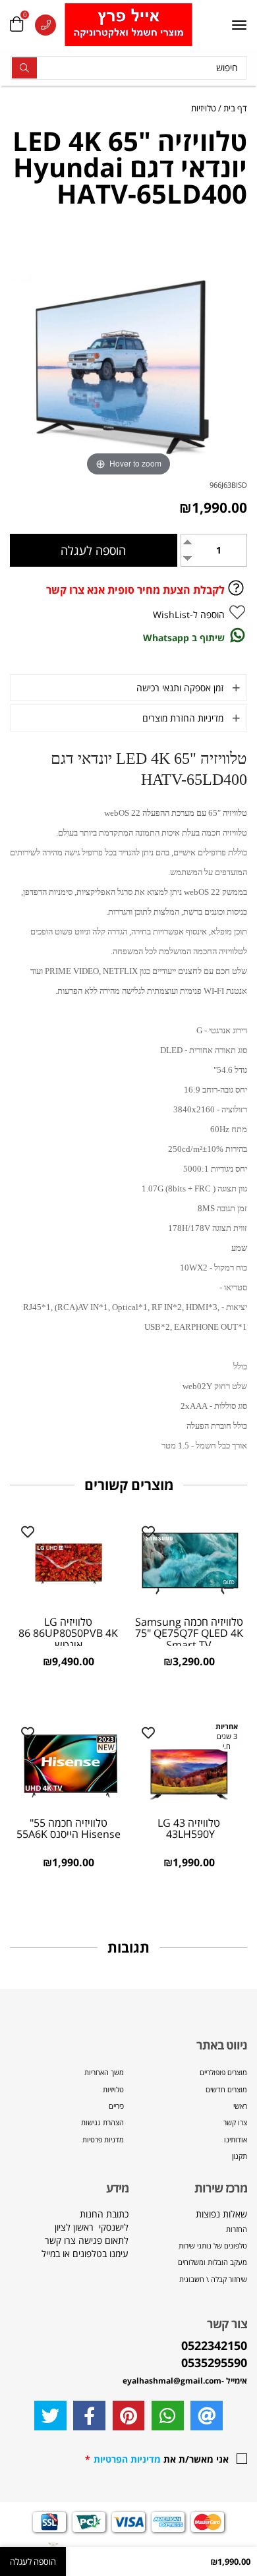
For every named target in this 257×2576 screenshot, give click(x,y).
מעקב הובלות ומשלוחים (213, 2262)
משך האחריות (104, 2072)
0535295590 (214, 2362)
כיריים (116, 2106)
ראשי (240, 2106)
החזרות (237, 2229)
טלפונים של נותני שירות (212, 2246)
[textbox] (69, 2247)
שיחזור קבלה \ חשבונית (213, 2279)
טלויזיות (113, 2089)
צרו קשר (235, 2122)
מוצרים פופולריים (223, 2072)
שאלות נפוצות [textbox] (212, 2246)
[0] (16, 25)
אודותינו (236, 2139)
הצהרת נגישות (102, 2122)
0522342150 (214, 2345)
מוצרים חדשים (226, 2089)
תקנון (240, 2156)
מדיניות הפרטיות (127, 2459)
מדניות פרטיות (103, 2139)
